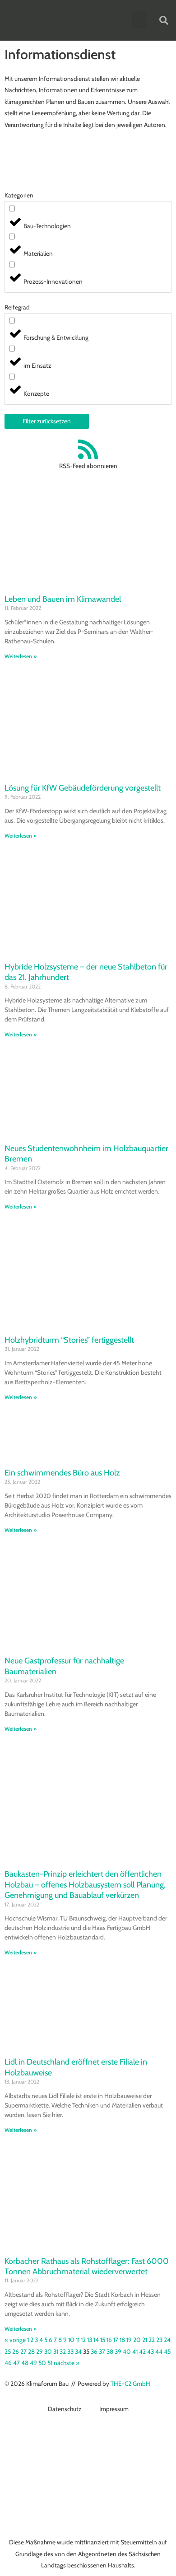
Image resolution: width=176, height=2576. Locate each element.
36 (94, 2351)
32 (63, 2351)
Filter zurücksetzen (47, 421)
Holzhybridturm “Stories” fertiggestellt (69, 1340)
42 (142, 2351)
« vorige (15, 2340)
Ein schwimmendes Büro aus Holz (62, 1473)
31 (56, 2351)
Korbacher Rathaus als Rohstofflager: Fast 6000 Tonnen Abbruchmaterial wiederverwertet (87, 2266)
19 (129, 2340)
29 (39, 2351)
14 (96, 2340)
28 (31, 2351)
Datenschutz (65, 2409)
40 (127, 2351)
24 (167, 2340)
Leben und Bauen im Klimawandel (63, 599)
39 (118, 2351)
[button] (139, 20)
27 (23, 2351)
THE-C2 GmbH (130, 2384)
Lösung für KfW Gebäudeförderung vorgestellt (83, 788)
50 (42, 2363)
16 (109, 2340)
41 (135, 2351)
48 (25, 2363)
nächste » (67, 2363)
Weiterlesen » (21, 656)
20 (137, 2340)
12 (83, 2340)
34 (78, 2351)
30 (48, 2351)
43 (151, 2351)
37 (102, 2351)
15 (103, 2340)
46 (8, 2363)
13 (90, 2340)
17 (116, 2340)
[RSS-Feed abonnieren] (88, 449)
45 (167, 2351)
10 (71, 2340)
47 (16, 2363)
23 (159, 2340)
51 (50, 2363)
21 (145, 2340)
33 (70, 2351)
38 (110, 2351)
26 (16, 2351)
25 (8, 2351)
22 (152, 2340)
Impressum (114, 2409)
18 (122, 2340)
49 (33, 2363)
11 (78, 2340)
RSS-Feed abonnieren (88, 466)
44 (159, 2351)
